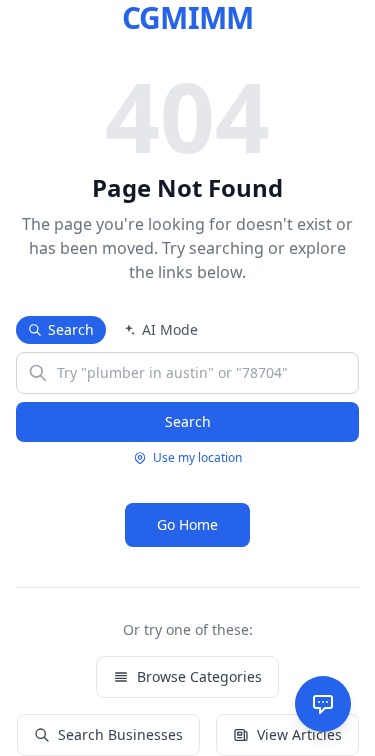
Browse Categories (199, 676)
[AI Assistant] (323, 704)
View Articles (299, 734)
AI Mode (170, 329)
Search (71, 329)
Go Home (187, 524)
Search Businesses (120, 734)
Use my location (197, 458)
